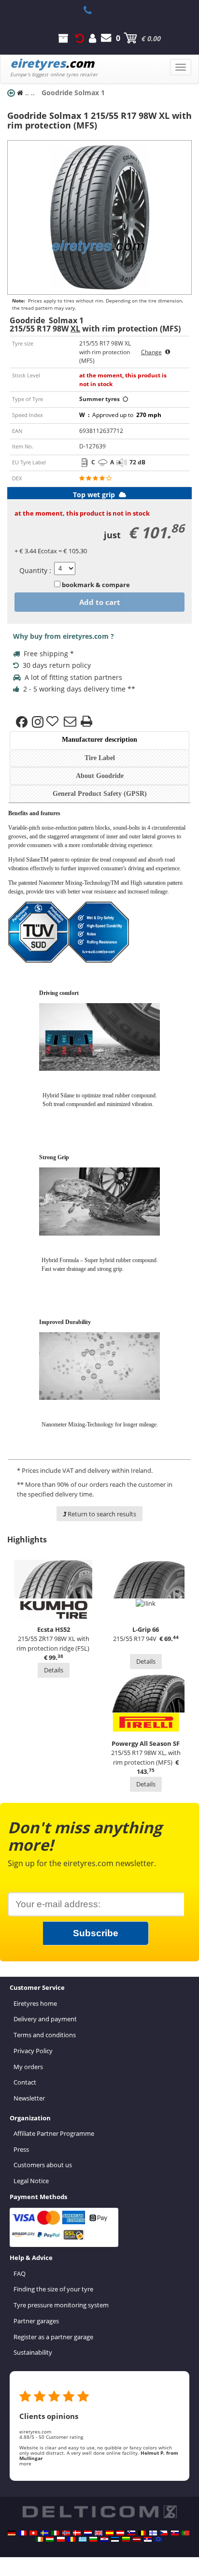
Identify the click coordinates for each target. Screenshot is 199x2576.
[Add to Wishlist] (54, 722)
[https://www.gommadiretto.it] (55, 2533)
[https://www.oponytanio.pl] (61, 2539)
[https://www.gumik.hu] (50, 2539)
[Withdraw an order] (80, 38)
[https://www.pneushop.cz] (164, 2533)
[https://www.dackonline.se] (44, 2533)
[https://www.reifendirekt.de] (12, 2533)
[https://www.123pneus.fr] (23, 2533)
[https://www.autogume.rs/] (148, 2539)
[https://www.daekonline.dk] (77, 2533)
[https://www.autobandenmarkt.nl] (88, 2533)
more (25, 2463)
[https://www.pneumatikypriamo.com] (175, 2533)
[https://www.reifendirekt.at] (120, 2533)
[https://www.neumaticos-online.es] (110, 2533)
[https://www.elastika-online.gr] (83, 2539)
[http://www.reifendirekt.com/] (158, 2539)
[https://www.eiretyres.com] (39, 2539)
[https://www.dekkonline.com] (66, 2533)
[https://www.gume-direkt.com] (131, 2533)
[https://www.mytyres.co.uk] (99, 2533)
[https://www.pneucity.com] (185, 2533)
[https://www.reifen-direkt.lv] (137, 2539)
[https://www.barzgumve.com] (93, 2539)
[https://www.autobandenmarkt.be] (142, 2533)
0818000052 (93, 10)
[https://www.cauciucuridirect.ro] (71, 2539)
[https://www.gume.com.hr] (104, 2539)
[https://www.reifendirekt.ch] (33, 2533)
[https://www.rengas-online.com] (153, 2533)
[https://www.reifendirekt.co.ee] (115, 2539)
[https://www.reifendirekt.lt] (126, 2539)
